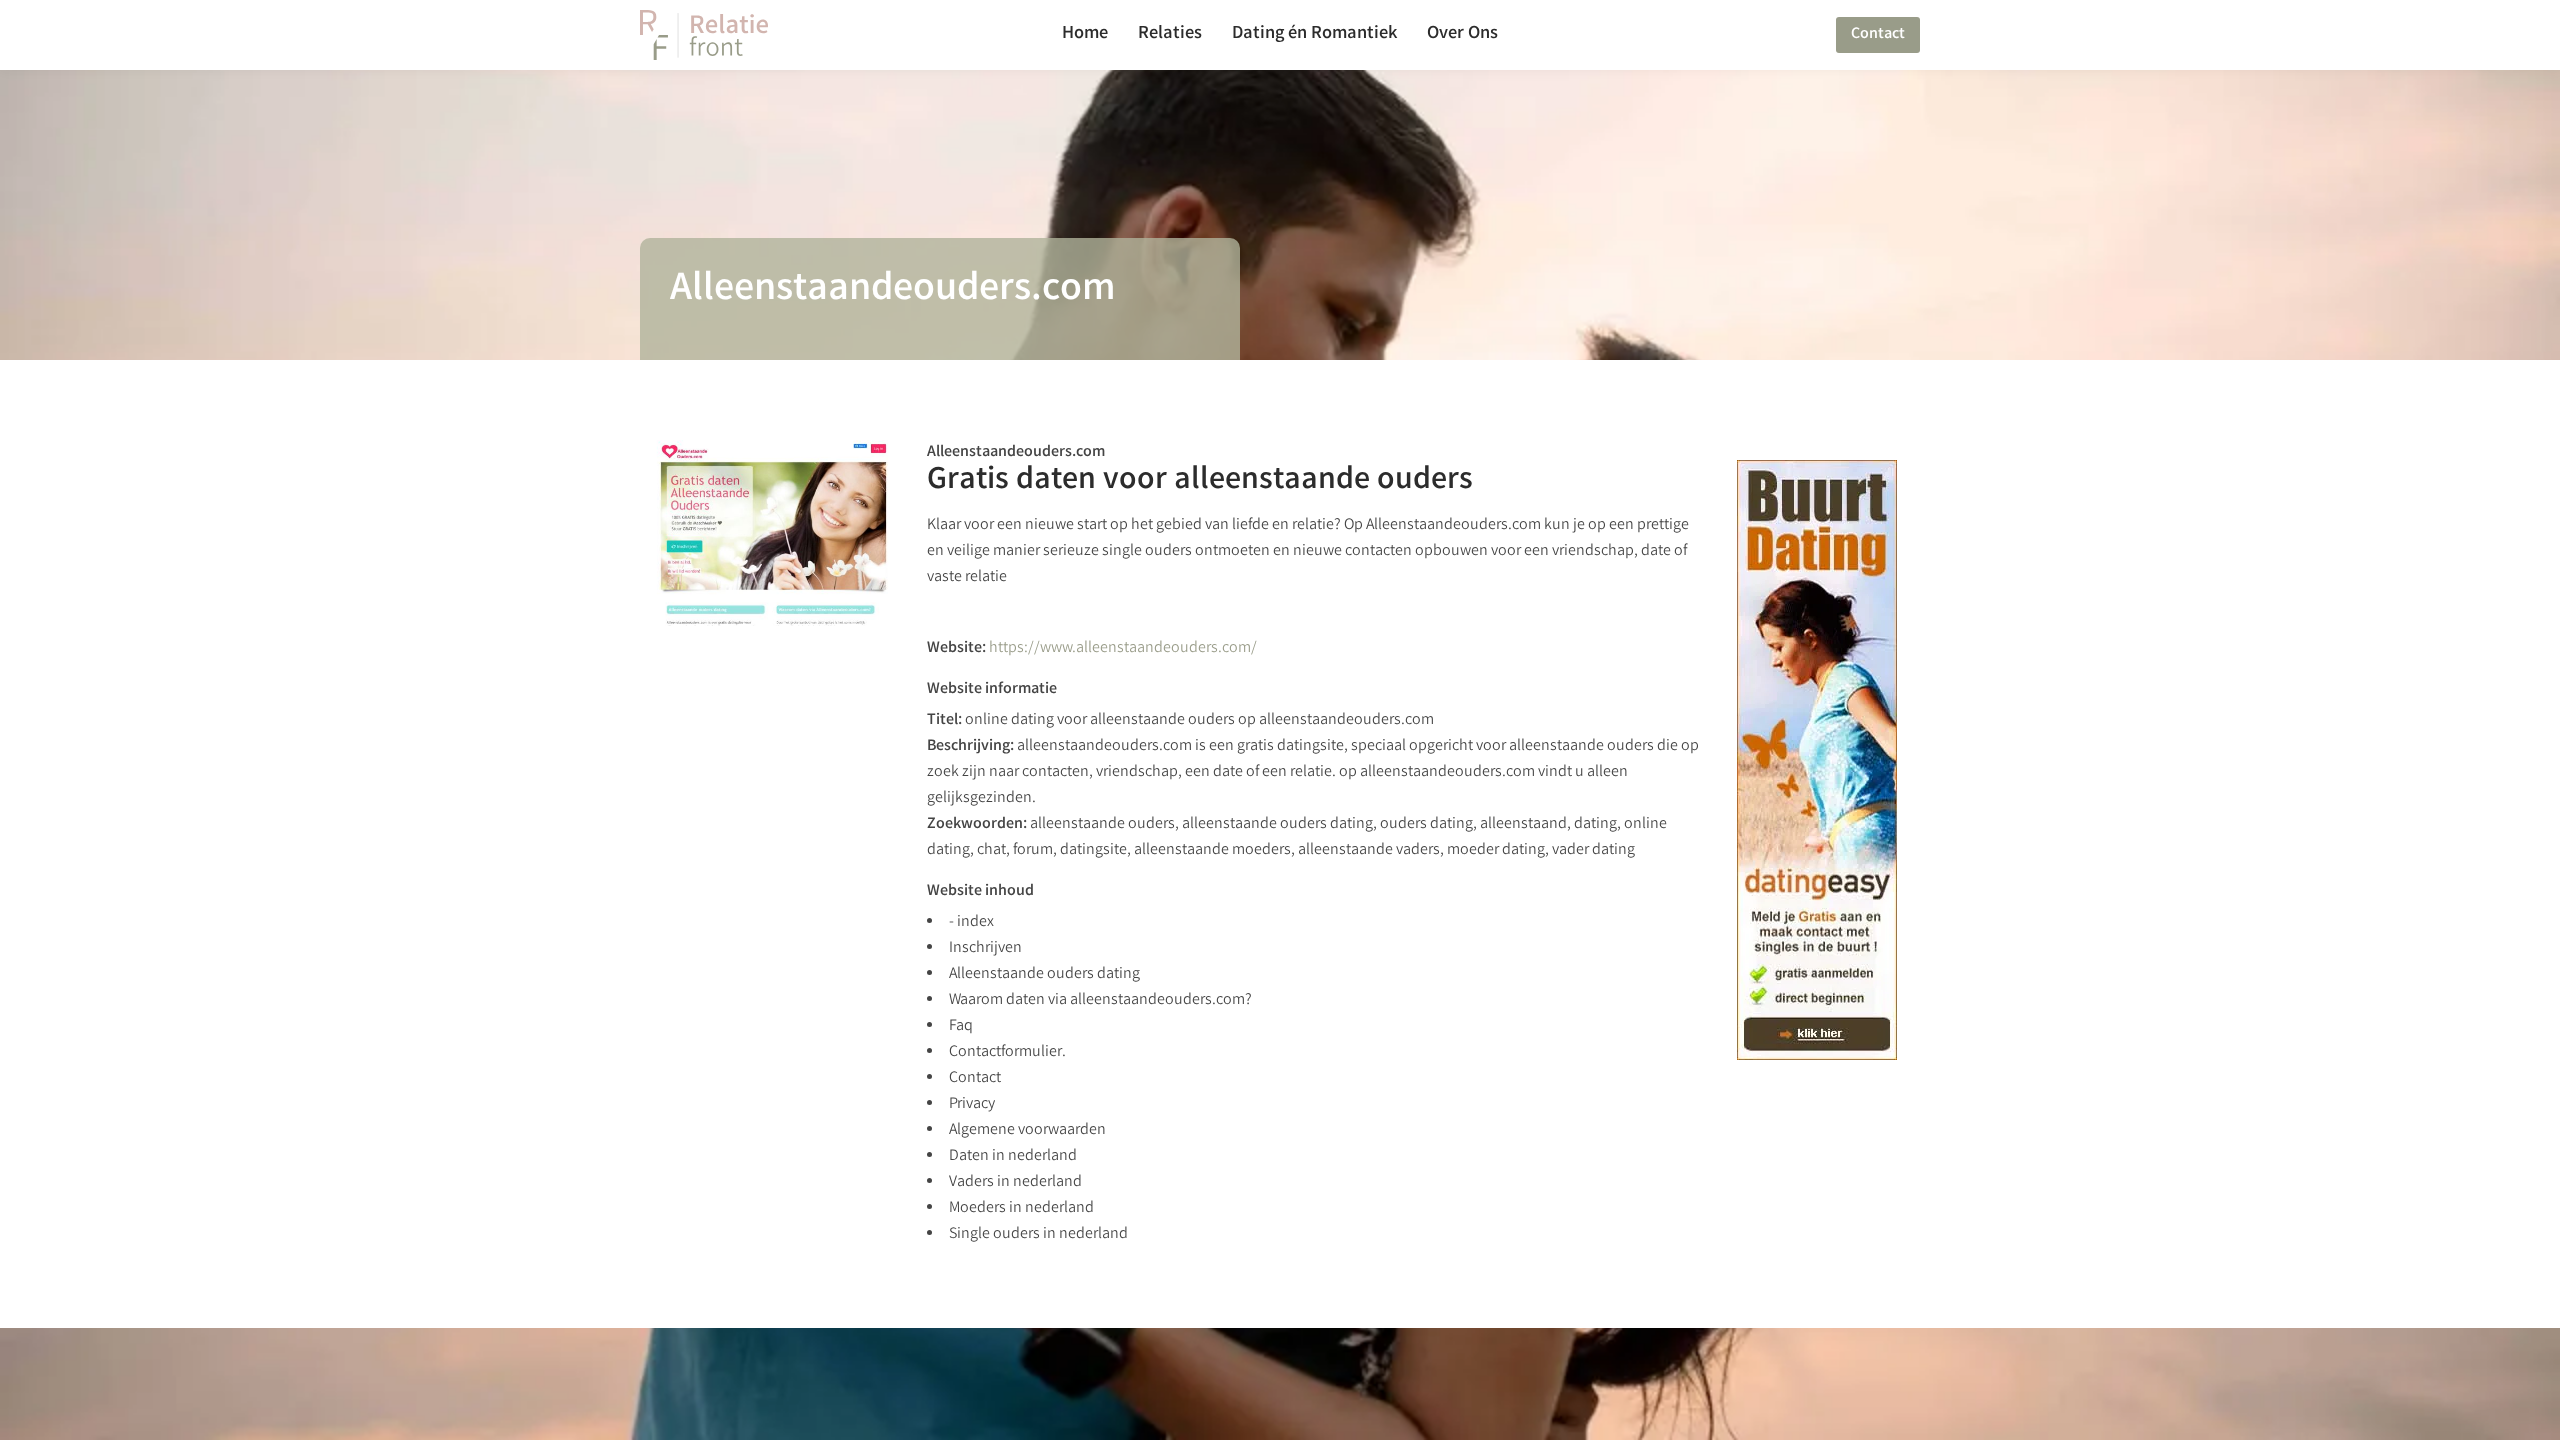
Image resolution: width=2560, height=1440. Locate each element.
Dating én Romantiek (1314, 34)
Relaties (1170, 34)
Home (1085, 34)
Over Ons (1462, 34)
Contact (1878, 34)
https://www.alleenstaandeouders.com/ (1123, 648)
